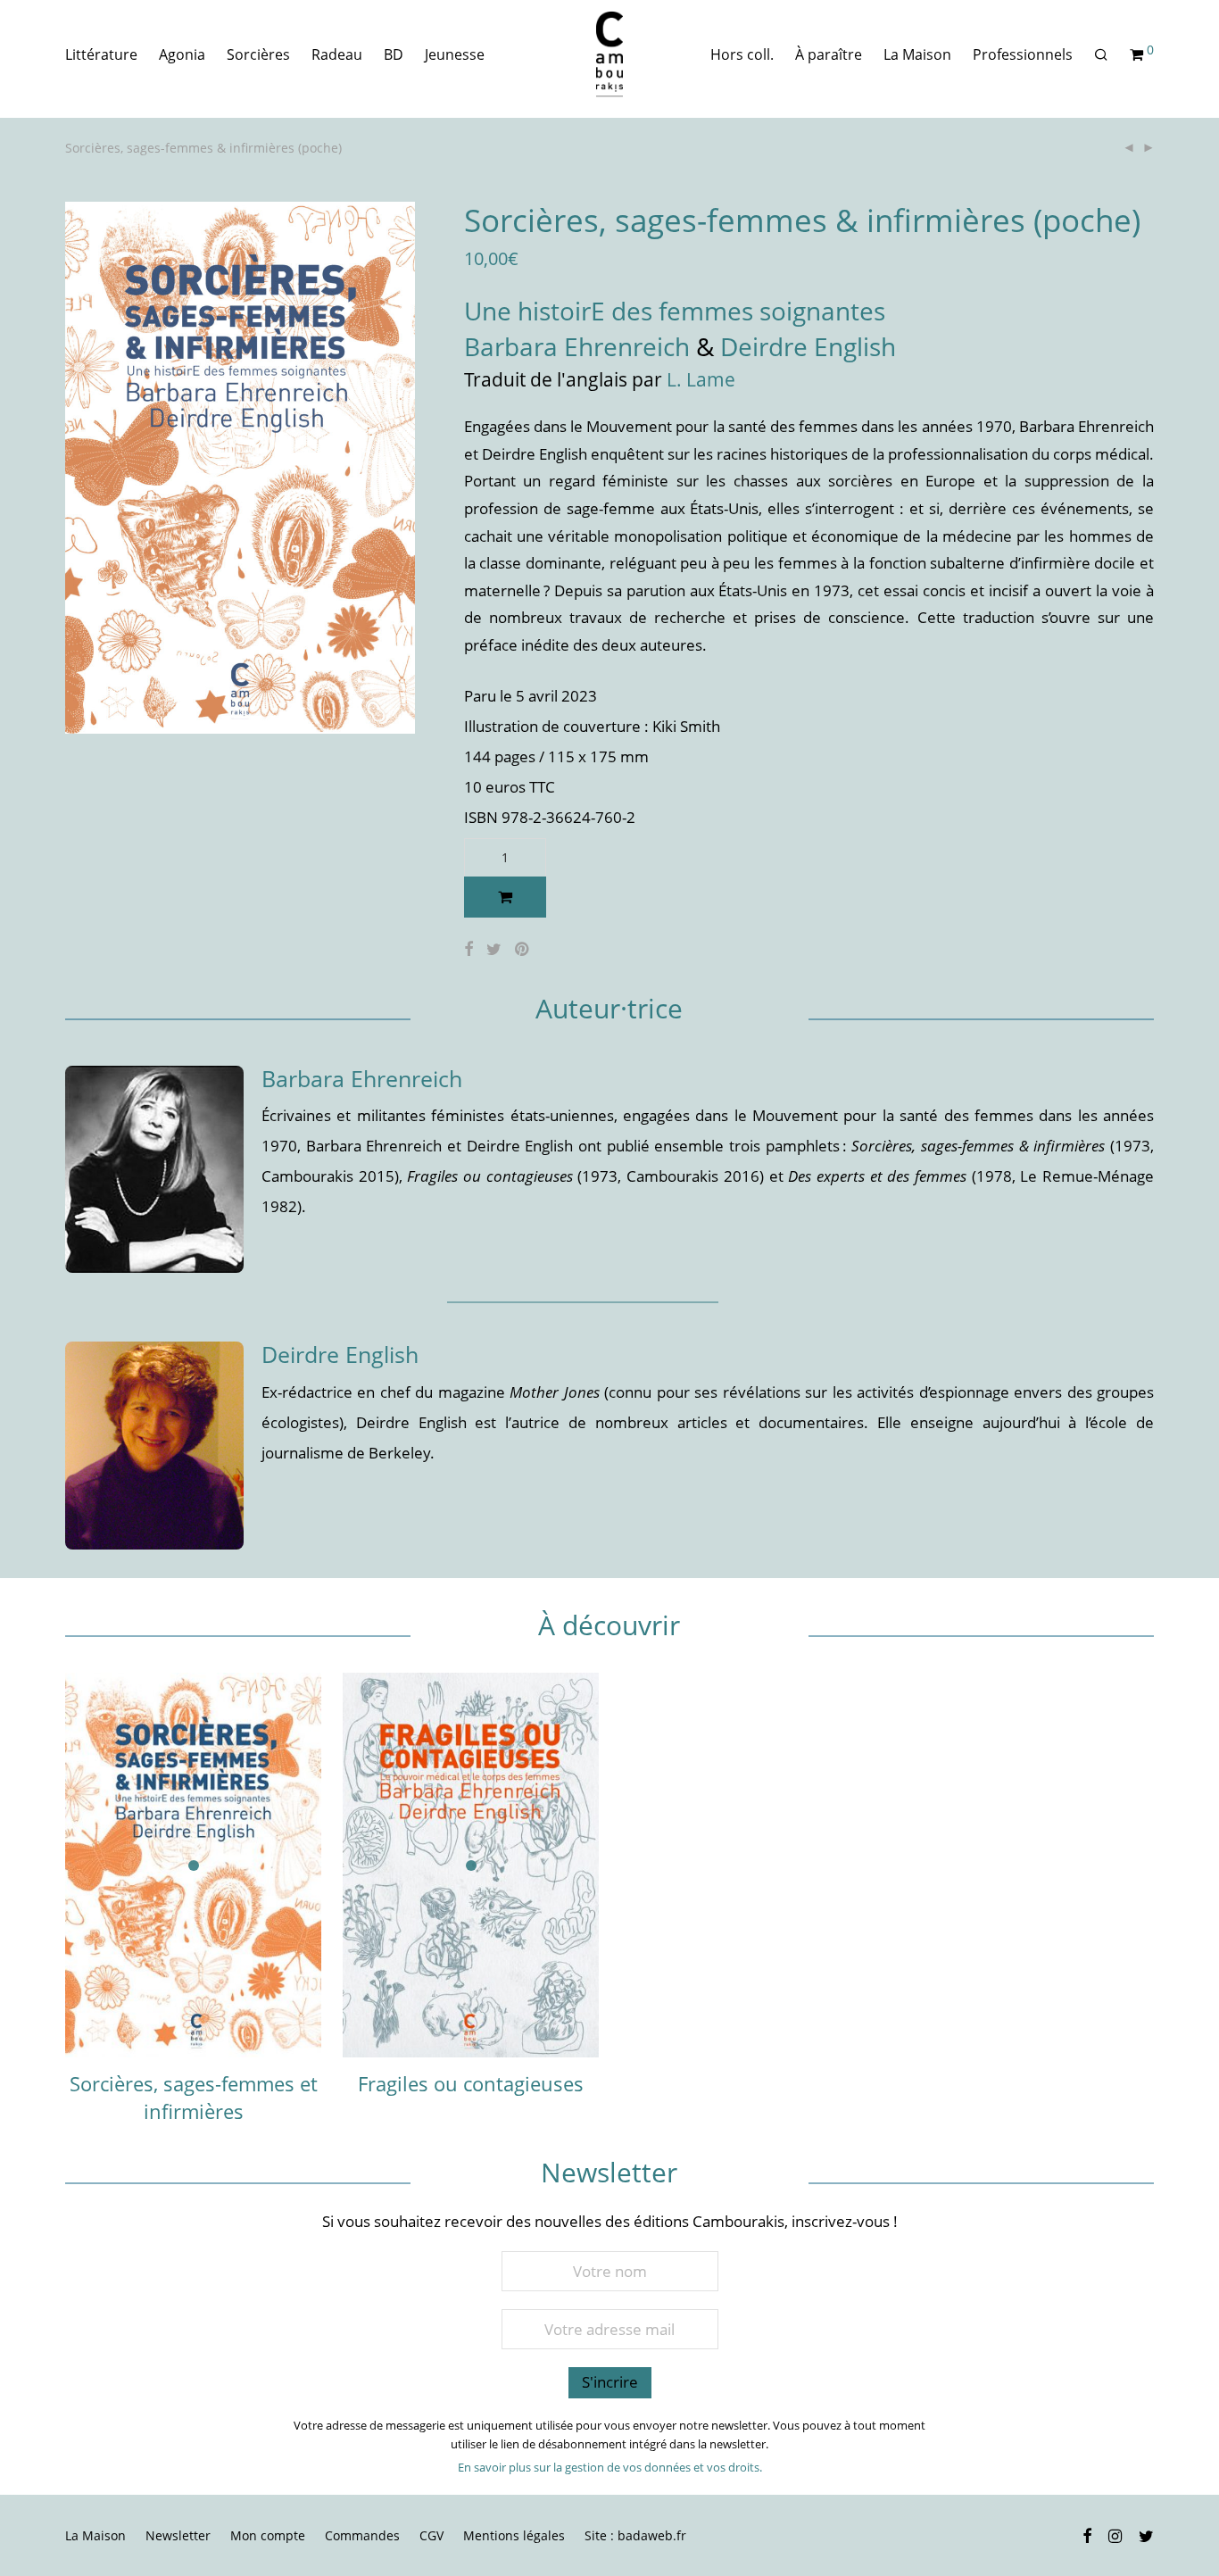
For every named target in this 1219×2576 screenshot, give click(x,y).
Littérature (101, 54)
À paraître (829, 54)
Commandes (362, 2535)
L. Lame (701, 379)
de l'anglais (581, 379)
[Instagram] (1115, 2534)
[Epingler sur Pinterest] (523, 949)
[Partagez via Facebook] (469, 949)
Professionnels (1023, 54)
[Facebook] (1087, 2534)
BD (394, 54)
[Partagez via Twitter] (494, 949)
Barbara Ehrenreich (577, 346)
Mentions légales (514, 2535)
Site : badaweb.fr (635, 2535)
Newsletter (178, 2535)
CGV (431, 2535)
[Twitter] (1146, 2534)
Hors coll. (742, 54)
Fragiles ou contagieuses (471, 2083)
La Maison (917, 54)
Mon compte (268, 2535)
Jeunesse (455, 54)
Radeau (337, 54)
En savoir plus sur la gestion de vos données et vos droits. (610, 2467)
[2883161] (506, 897)
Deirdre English (808, 346)
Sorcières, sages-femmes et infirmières (194, 2097)
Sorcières (258, 54)
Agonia (182, 54)
